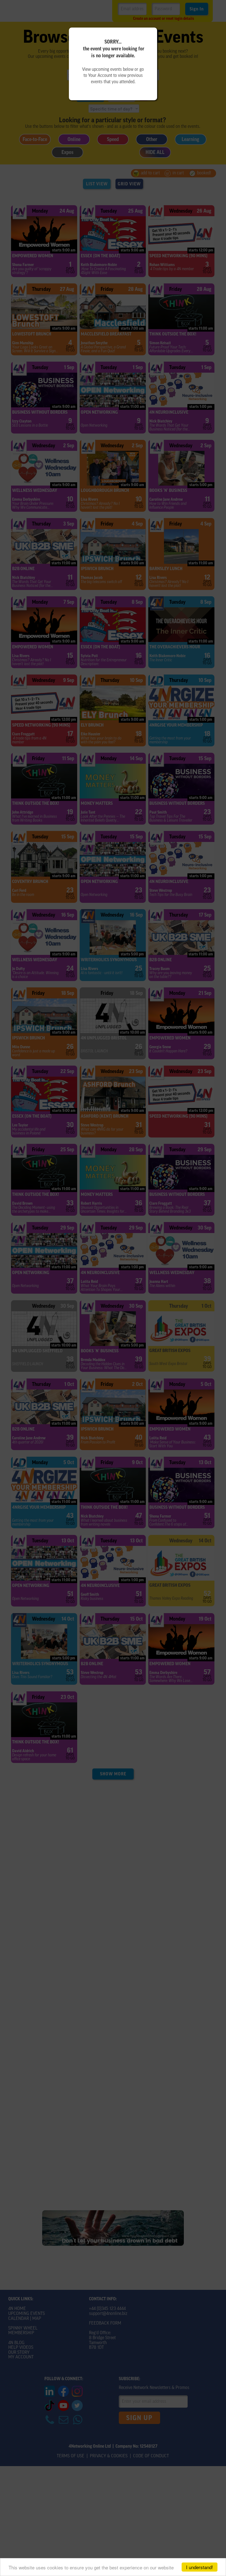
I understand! (200, 2567)
